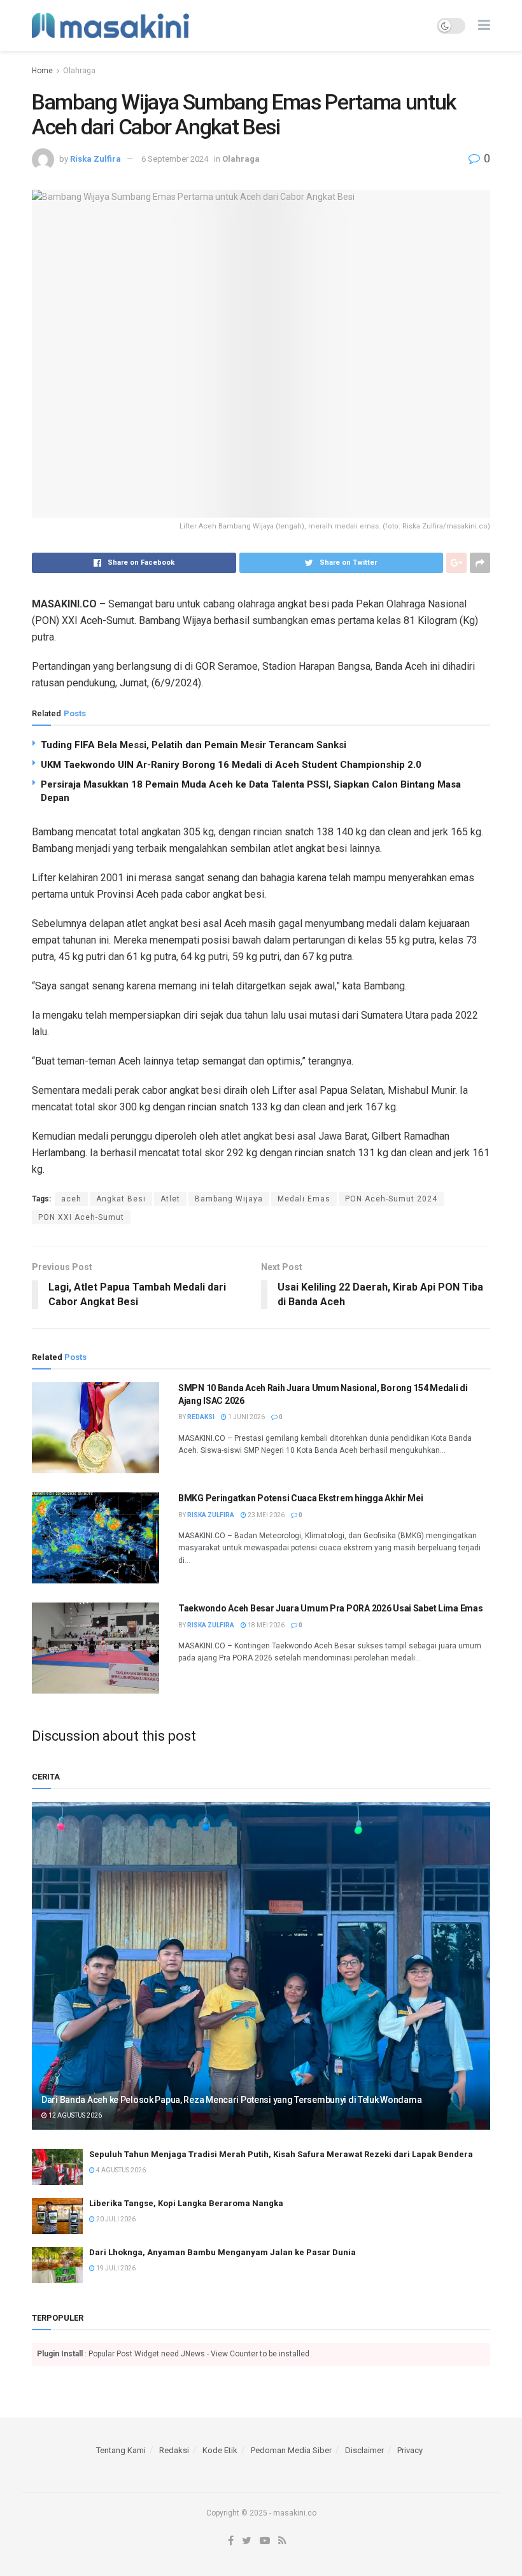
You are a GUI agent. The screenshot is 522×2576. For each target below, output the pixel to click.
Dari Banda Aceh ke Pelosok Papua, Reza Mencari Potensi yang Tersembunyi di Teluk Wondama (231, 2100)
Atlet (170, 1199)
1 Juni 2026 (246, 1417)
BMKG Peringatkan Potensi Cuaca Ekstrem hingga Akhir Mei (301, 1498)
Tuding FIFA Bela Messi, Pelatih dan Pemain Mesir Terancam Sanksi (194, 745)
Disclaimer (364, 2450)
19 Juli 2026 (115, 2268)
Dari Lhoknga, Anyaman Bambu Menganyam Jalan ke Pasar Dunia (222, 2252)
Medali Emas (304, 1199)
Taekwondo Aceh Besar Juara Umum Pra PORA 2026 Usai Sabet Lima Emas (331, 1608)
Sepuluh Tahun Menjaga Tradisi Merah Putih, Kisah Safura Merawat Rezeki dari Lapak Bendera (281, 2154)
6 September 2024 (175, 159)
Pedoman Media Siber (291, 2450)
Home (42, 71)
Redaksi (201, 1417)
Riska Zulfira (95, 159)
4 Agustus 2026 (120, 2170)
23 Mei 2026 (265, 1515)
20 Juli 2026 (115, 2219)
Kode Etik (220, 2450)
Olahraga (79, 71)
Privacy (410, 2450)
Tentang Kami (121, 2450)
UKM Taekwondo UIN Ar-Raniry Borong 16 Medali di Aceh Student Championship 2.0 (231, 765)
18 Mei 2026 (265, 1625)
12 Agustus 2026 (74, 2115)
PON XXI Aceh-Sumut (81, 1217)
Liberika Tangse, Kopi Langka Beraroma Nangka (186, 2203)
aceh (71, 1199)
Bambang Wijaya (229, 1199)
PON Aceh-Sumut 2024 (391, 1199)
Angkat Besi (121, 1199)
